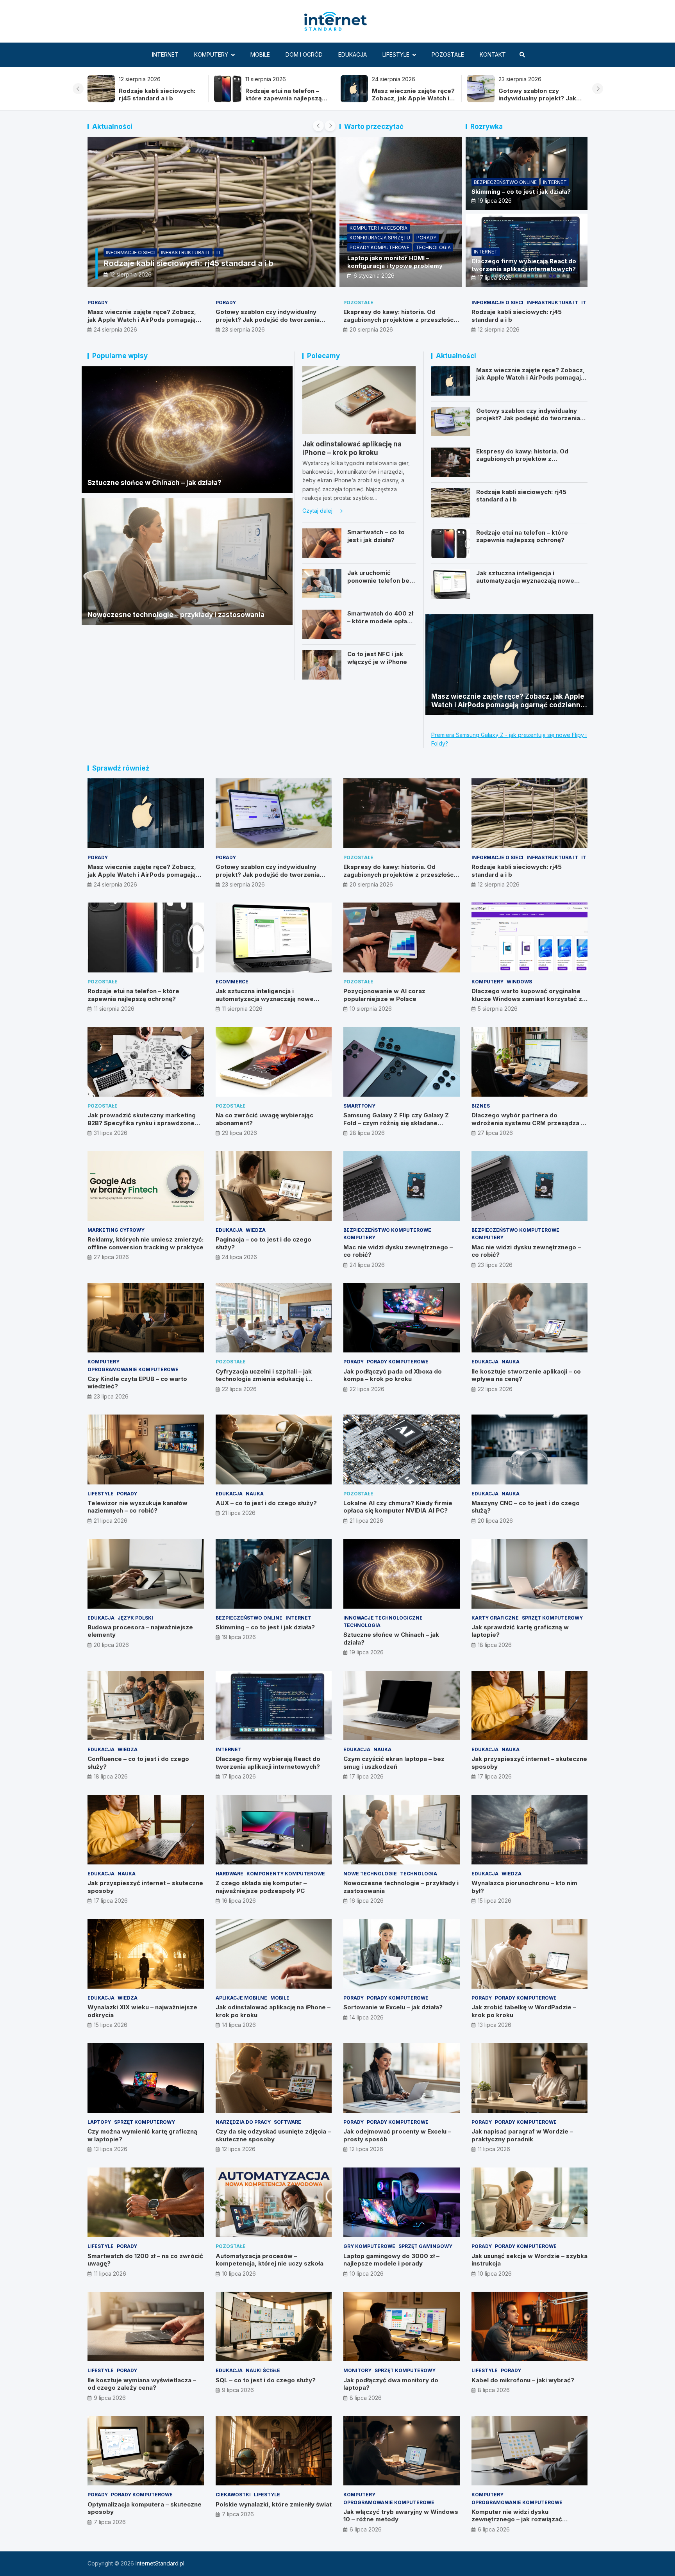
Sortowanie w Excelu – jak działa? (393, 2007)
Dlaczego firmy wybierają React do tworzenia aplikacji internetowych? (524, 265)
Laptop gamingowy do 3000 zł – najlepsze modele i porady (391, 2260)
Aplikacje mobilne (241, 1998)
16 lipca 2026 (239, 1901)
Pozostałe (448, 54)
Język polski (135, 1618)
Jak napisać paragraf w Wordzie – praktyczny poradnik (522, 2135)
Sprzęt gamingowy (425, 2246)
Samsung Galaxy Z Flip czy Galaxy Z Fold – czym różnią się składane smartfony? (396, 1123)
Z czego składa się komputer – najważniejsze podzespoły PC (261, 1887)
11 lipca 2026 (494, 2149)
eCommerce (232, 982)
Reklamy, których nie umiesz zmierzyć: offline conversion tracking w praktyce (146, 1243)
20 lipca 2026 (495, 1521)
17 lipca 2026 (495, 277)
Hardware (229, 1874)
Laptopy (99, 2122)
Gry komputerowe (369, 2246)
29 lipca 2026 (239, 1133)
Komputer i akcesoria (379, 228)
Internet (165, 54)
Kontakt (493, 54)
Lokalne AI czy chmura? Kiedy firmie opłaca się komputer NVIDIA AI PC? (398, 1507)
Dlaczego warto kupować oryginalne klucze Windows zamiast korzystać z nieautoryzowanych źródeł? (527, 999)
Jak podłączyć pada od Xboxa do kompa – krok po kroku (393, 1375)
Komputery (211, 54)
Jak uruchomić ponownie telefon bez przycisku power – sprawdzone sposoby (380, 584)
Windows (519, 982)
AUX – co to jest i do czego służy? (266, 1503)
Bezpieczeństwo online (505, 182)
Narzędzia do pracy (243, 2122)
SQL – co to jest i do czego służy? (266, 2380)
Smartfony (359, 1106)
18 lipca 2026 (495, 1645)
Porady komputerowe (379, 247)
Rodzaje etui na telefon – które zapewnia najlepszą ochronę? (159, 98)
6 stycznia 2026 (374, 276)
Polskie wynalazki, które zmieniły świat (274, 2504)
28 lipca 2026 (367, 1133)
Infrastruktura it (186, 252)
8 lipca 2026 (366, 2398)
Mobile (260, 54)
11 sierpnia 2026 (114, 1009)
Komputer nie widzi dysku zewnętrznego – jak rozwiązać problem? (517, 2519)
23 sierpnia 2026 (243, 329)
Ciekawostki (233, 2495)
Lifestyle (396, 54)
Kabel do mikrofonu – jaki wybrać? (523, 2380)
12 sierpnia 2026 (131, 274)
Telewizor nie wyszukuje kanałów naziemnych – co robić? (137, 1507)
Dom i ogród (304, 54)
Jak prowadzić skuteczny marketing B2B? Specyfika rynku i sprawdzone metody (142, 1123)
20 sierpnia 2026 (371, 329)
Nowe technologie (370, 1874)
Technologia (433, 247)
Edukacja (353, 54)
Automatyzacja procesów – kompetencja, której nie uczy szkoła (270, 2260)
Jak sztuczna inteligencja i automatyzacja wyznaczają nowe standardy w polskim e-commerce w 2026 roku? (531, 585)
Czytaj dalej (318, 511)
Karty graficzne (495, 1618)
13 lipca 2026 (495, 2025)
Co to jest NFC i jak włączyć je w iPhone (377, 658)
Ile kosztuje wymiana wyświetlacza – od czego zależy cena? (142, 2384)
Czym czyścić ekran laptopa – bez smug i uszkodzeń (394, 1763)
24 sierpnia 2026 (115, 329)
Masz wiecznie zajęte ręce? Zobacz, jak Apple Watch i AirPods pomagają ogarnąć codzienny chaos (289, 102)
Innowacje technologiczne (383, 1618)
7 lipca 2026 (110, 2522)
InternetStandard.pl (160, 2563)
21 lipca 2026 (111, 1521)
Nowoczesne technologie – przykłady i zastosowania (176, 615)
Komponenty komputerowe (286, 1874)
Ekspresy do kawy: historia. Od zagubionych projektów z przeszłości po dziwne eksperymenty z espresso (541, 102)
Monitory (357, 2370)
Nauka (511, 1362)
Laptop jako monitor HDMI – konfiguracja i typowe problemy (395, 262)
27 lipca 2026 (495, 1133)
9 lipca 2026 (110, 2398)
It (219, 252)
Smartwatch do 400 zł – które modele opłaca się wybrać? (381, 621)
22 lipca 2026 (239, 1389)
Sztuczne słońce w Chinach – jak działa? (154, 483)
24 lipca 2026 (239, 1257)
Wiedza (256, 1230)
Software (287, 2122)
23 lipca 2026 (495, 1265)
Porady (426, 238)
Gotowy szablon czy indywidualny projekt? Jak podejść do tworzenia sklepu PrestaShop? (413, 102)
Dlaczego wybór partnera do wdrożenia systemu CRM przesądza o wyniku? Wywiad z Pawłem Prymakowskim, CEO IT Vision (528, 1127)
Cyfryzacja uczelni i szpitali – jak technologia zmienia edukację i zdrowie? (264, 1379)
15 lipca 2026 (495, 1901)
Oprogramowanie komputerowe (133, 1369)
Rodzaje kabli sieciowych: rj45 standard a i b (188, 263)
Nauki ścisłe (263, 2370)
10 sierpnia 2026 (371, 1009)
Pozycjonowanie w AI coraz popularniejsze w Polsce (384, 995)
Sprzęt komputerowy (552, 1618)
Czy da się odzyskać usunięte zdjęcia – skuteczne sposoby (273, 2135)
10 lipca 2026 (239, 2274)
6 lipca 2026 (366, 2529)
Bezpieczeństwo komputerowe (387, 1230)
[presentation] (78, 89)
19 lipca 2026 (495, 201)
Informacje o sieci (130, 252)
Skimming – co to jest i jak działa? (521, 192)
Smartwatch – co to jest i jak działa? (376, 536)
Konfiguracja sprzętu (380, 238)
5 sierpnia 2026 (498, 1009)
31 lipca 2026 (111, 1133)
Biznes (481, 1106)
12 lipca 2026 (239, 2149)
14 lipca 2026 (239, 2025)
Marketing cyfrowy (116, 1230)
